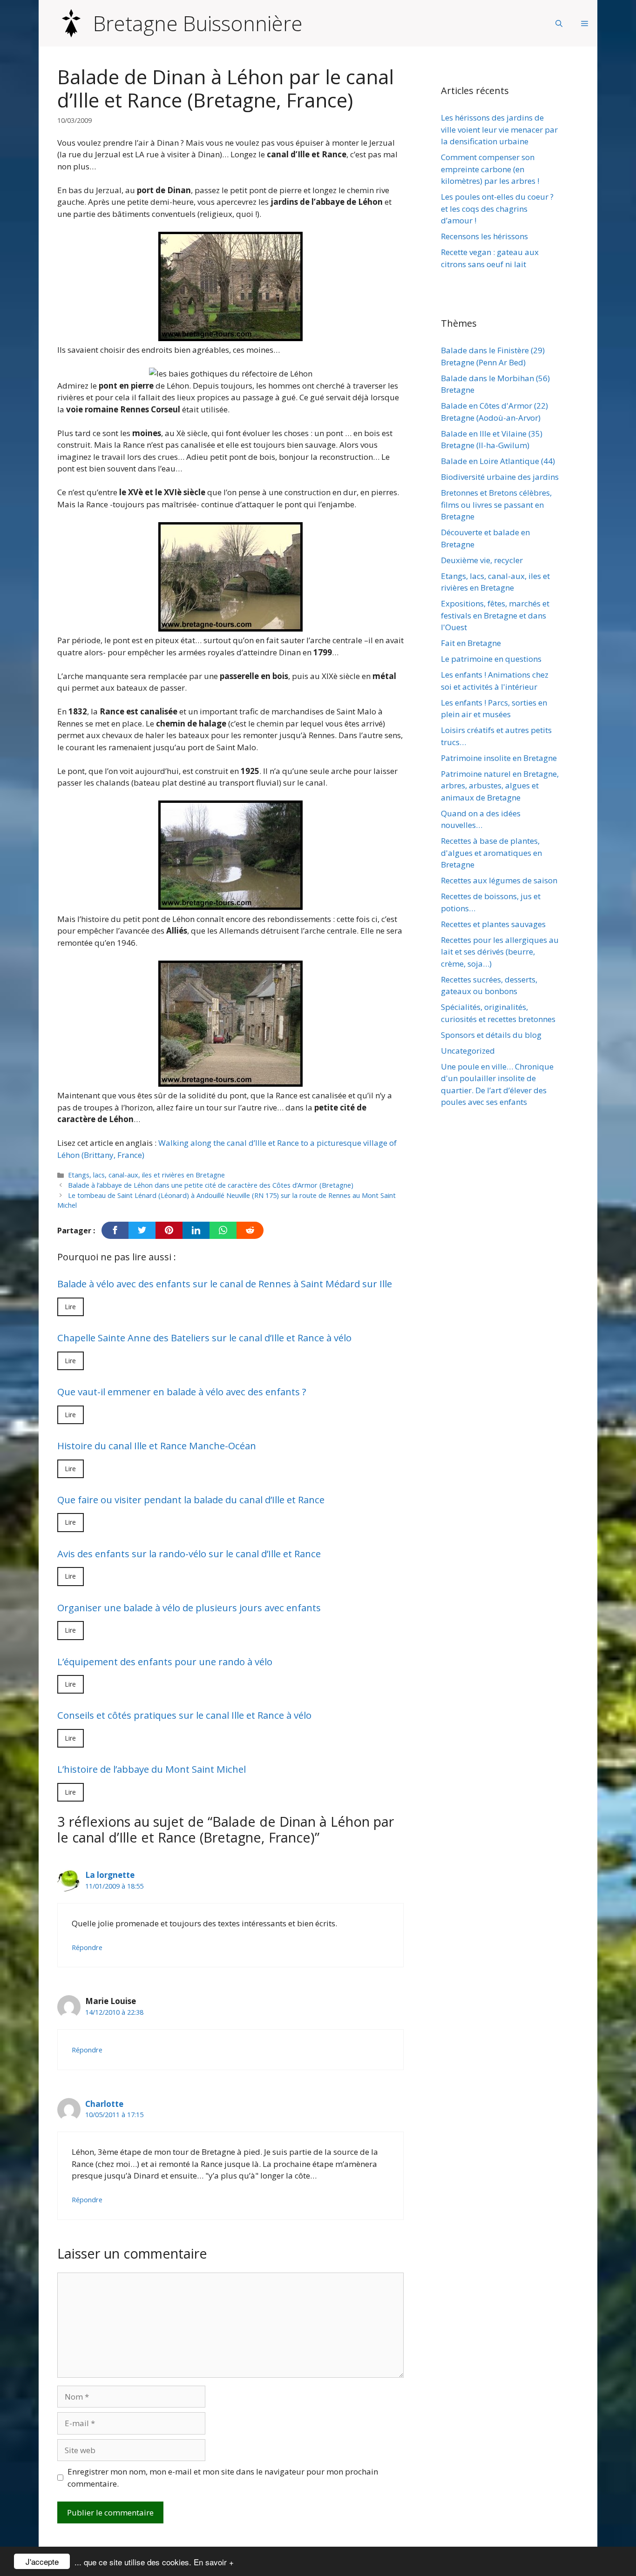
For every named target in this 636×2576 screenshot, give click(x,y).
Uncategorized (468, 1051)
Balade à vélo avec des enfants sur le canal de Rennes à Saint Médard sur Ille (225, 1284)
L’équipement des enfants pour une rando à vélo (165, 1661)
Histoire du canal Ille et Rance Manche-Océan (157, 1446)
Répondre (87, 1947)
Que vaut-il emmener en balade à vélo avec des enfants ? (182, 1392)
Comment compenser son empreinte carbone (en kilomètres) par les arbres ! (490, 169)
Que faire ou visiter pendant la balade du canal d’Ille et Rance (191, 1500)
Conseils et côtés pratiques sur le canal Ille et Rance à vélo (184, 1715)
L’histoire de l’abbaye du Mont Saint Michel (152, 1769)
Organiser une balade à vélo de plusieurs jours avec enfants (189, 1607)
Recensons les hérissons (484, 236)
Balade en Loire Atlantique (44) (498, 461)
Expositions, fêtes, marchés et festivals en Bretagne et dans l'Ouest (495, 615)
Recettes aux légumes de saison (499, 880)
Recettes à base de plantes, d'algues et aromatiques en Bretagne (491, 853)
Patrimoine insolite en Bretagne (499, 758)
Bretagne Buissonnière (198, 23)
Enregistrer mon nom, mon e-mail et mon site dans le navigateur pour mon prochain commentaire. (223, 2478)
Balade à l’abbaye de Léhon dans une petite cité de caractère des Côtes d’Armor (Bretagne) (211, 1185)
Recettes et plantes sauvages (493, 924)
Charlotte (104, 2104)
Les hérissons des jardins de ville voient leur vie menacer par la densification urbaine (499, 129)
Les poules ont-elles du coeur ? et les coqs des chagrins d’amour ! (497, 209)
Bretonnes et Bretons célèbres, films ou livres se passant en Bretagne (496, 504)
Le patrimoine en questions (491, 659)
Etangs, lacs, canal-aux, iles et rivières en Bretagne (146, 1175)
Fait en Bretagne (471, 643)
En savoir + (214, 2562)
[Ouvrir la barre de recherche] (559, 23)
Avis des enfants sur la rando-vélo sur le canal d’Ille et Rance (189, 1554)
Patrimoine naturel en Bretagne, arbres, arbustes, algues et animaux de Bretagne (500, 786)
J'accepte (42, 2561)
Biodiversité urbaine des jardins (500, 477)
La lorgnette (110, 1875)
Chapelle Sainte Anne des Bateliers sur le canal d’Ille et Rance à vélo (204, 1338)
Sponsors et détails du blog (491, 1035)
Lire (71, 1307)
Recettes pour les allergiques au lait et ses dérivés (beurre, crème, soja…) (500, 952)
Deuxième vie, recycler (482, 560)
